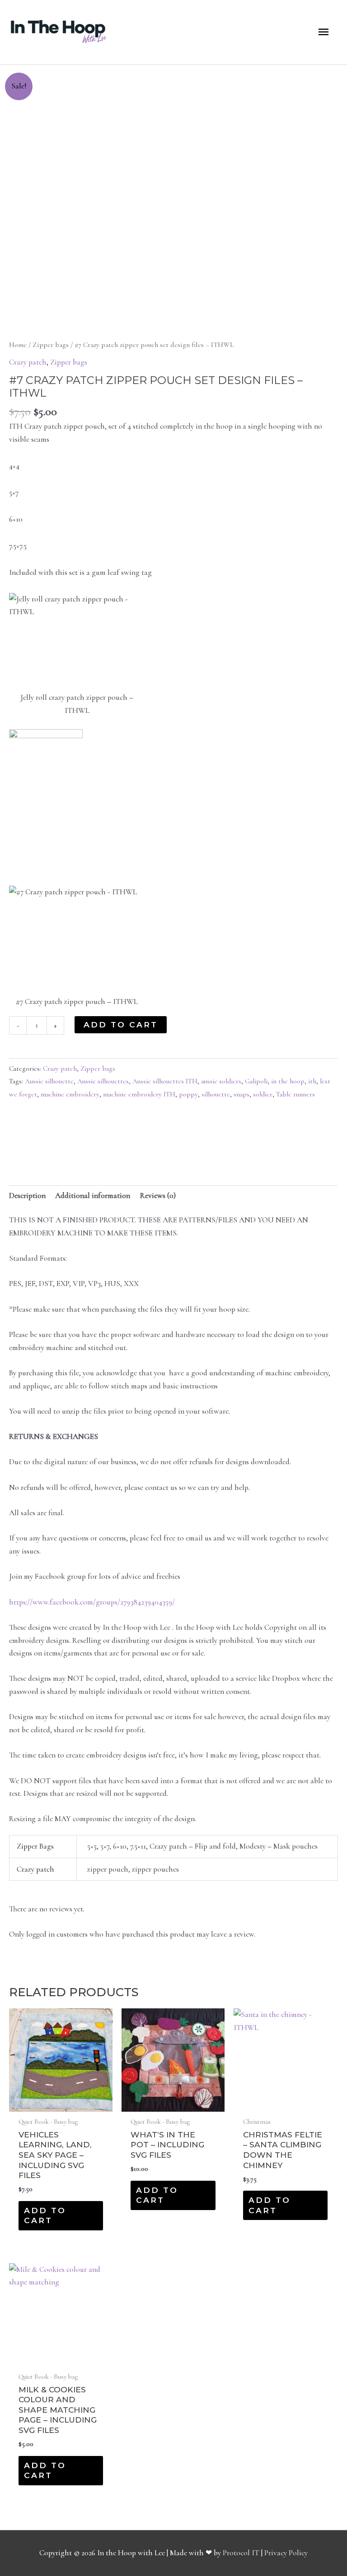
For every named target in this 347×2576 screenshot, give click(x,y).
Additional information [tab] (93, 1196)
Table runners (295, 1094)
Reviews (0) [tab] (158, 1196)
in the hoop (288, 1081)
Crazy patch (28, 362)
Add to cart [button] (45, 2215)
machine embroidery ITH (139, 1094)
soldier (263, 1094)
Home (18, 345)
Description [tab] (27, 1196)
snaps (241, 1094)
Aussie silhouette (49, 1081)
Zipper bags (51, 345)
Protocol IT (241, 2553)
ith (312, 1081)
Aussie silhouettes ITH (165, 1081)
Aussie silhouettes (103, 1081)
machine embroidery (70, 1094)
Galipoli (256, 1081)
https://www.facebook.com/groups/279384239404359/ (92, 1602)
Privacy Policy (286, 2553)
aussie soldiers (221, 1081)
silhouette (216, 1094)
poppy (188, 1094)
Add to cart (121, 1024)
